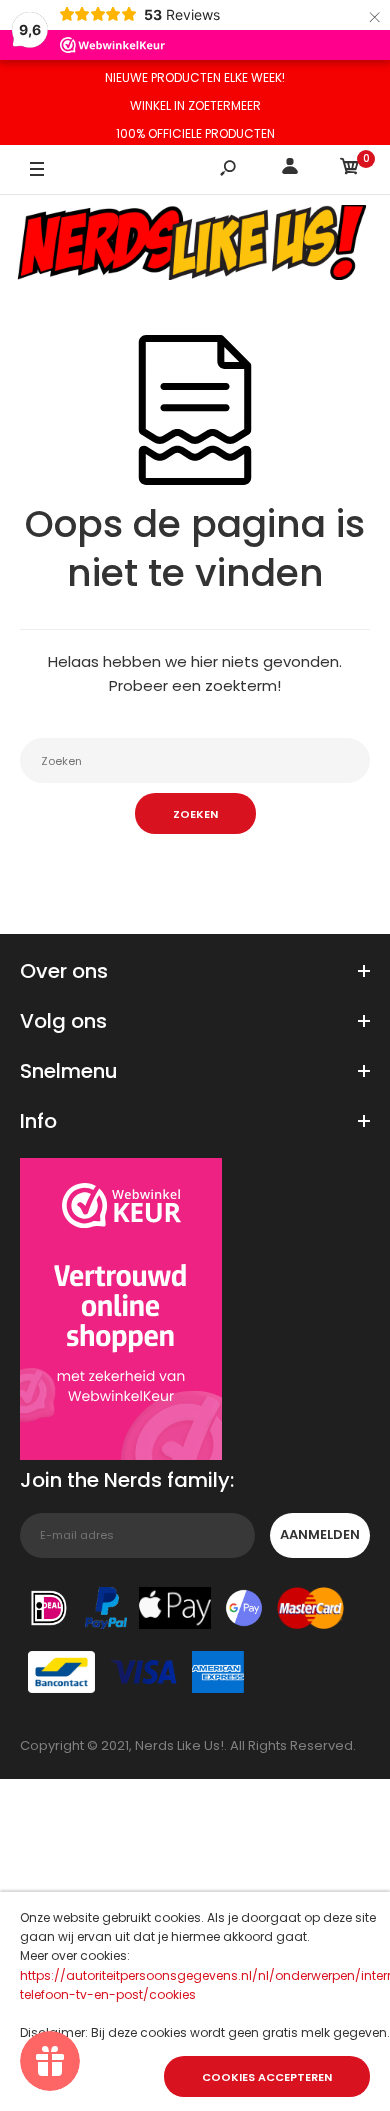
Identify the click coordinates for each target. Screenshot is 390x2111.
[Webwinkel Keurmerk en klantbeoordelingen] (121, 1312)
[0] (350, 169)
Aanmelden (320, 1534)
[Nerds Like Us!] (195, 245)
